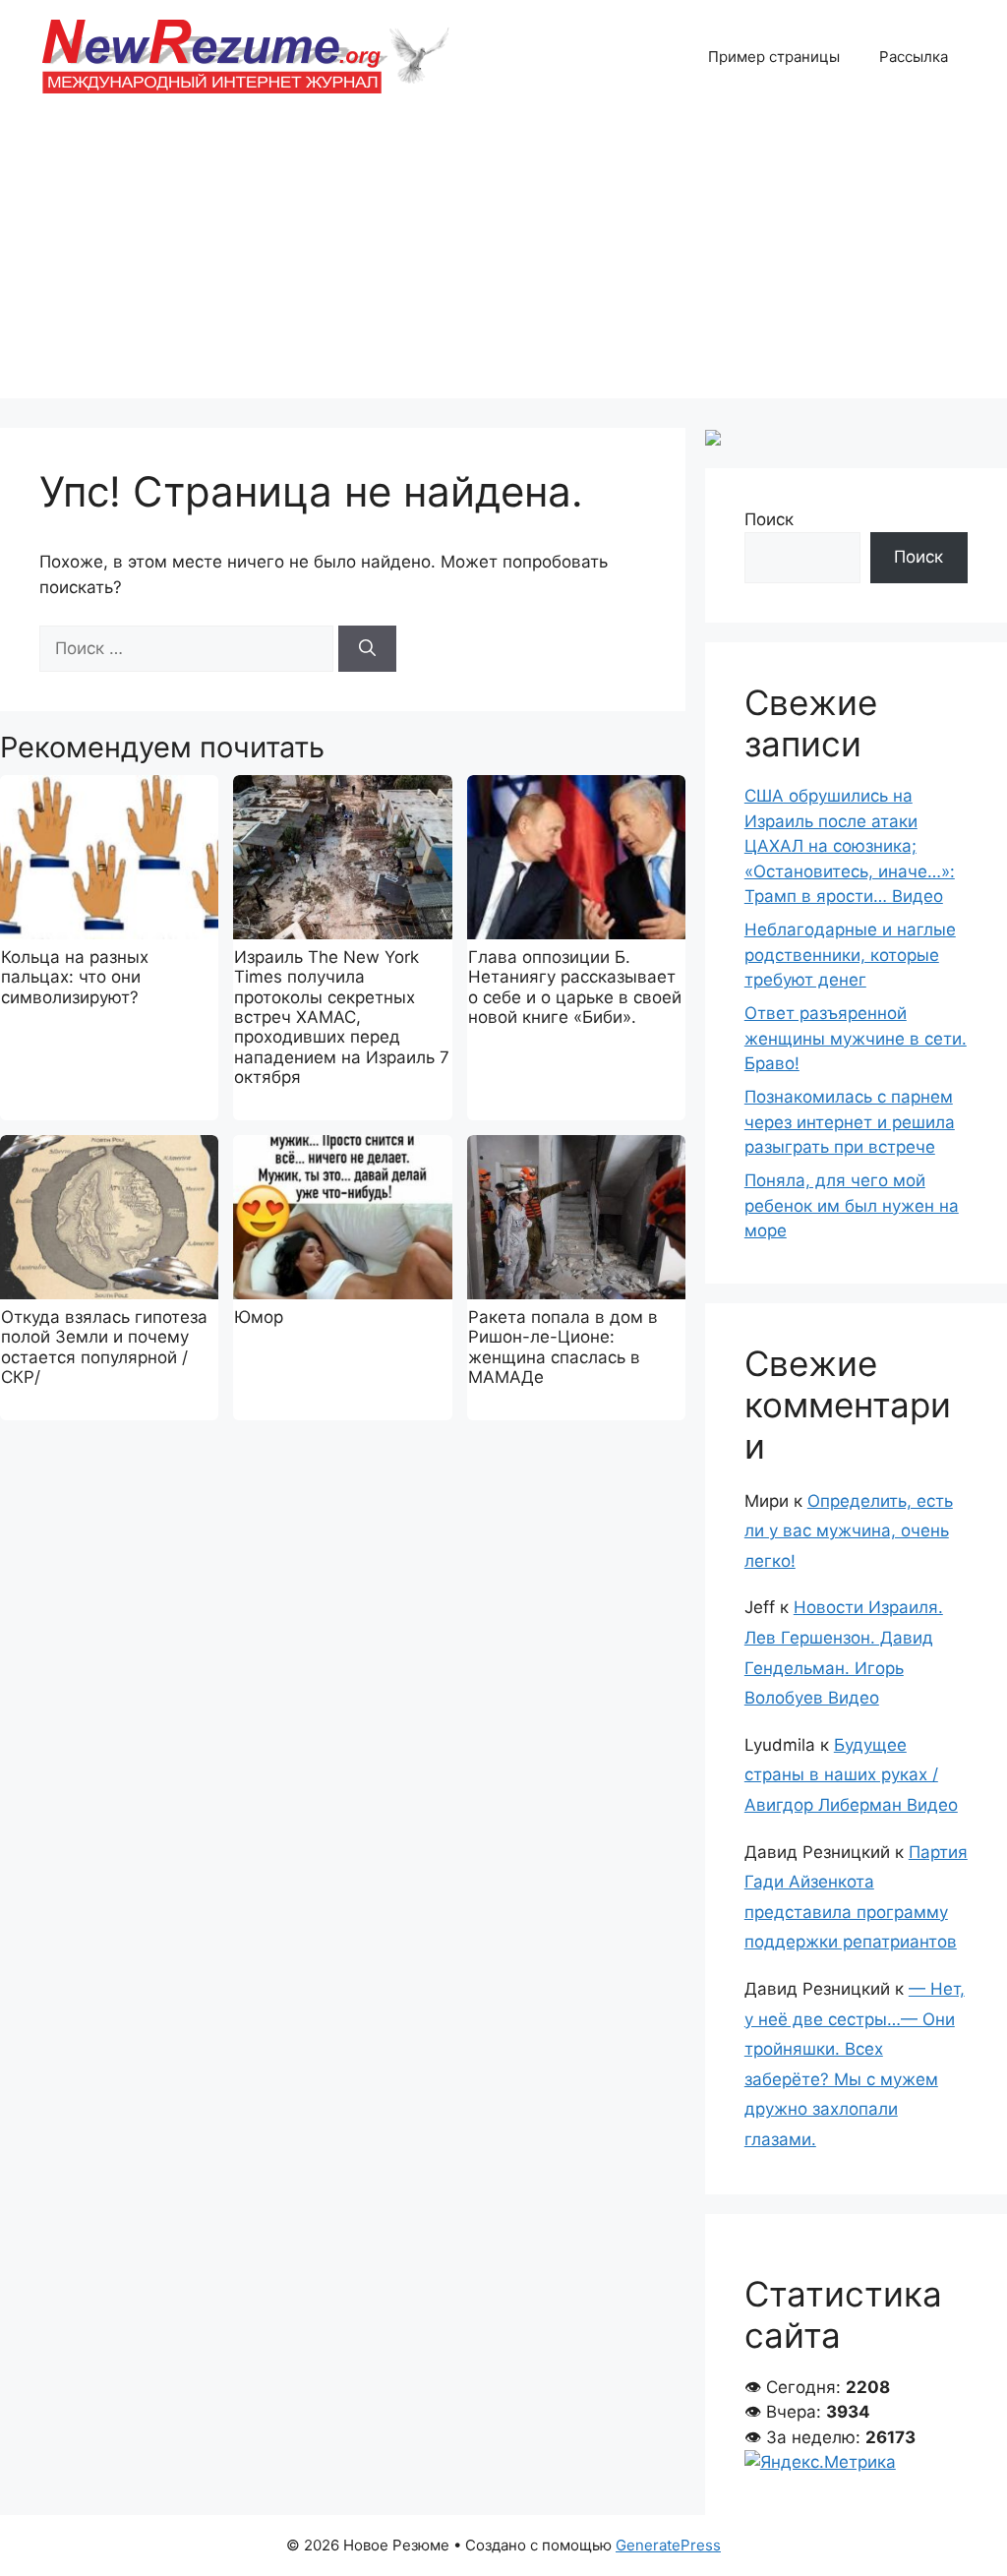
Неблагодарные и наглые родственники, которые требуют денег (850, 955)
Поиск (769, 519)
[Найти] (367, 649)
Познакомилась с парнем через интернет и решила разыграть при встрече (850, 1122)
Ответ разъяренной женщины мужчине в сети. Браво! (856, 1038)
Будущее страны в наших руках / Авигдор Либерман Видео (851, 1775)
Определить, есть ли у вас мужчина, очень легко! (849, 1531)
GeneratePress (668, 2545)
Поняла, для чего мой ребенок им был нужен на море (852, 1205)
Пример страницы (774, 57)
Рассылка (914, 57)
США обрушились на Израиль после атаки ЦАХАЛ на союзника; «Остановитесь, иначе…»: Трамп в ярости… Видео (850, 846)
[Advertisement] (503, 261)
